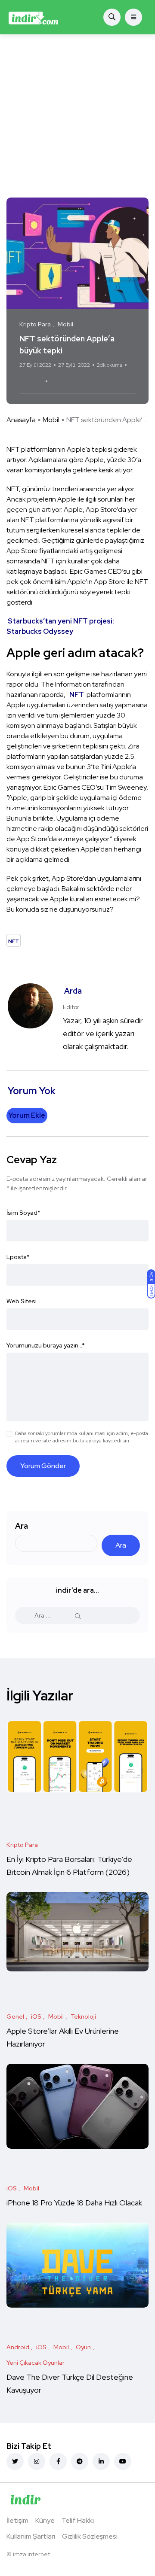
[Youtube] (123, 2461)
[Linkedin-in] (101, 2461)
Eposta (18, 1257)
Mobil (51, 420)
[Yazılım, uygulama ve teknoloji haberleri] (33, 17)
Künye (45, 2520)
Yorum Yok (31, 381)
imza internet (31, 2554)
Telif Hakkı (78, 2520)
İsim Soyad (23, 1213)
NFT (58, 381)
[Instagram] (37, 2461)
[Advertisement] (77, 116)
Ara (22, 1526)
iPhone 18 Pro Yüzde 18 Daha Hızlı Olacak (74, 2203)
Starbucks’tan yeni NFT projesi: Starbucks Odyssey (60, 626)
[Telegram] (80, 2461)
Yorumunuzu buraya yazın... (46, 1345)
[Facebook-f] (58, 2461)
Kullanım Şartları (31, 2536)
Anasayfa (21, 420)
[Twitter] (15, 2461)
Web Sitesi (22, 1301)
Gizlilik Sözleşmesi (90, 2536)
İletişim (17, 2520)
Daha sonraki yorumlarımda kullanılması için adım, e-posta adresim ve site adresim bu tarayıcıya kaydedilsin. (82, 1437)
